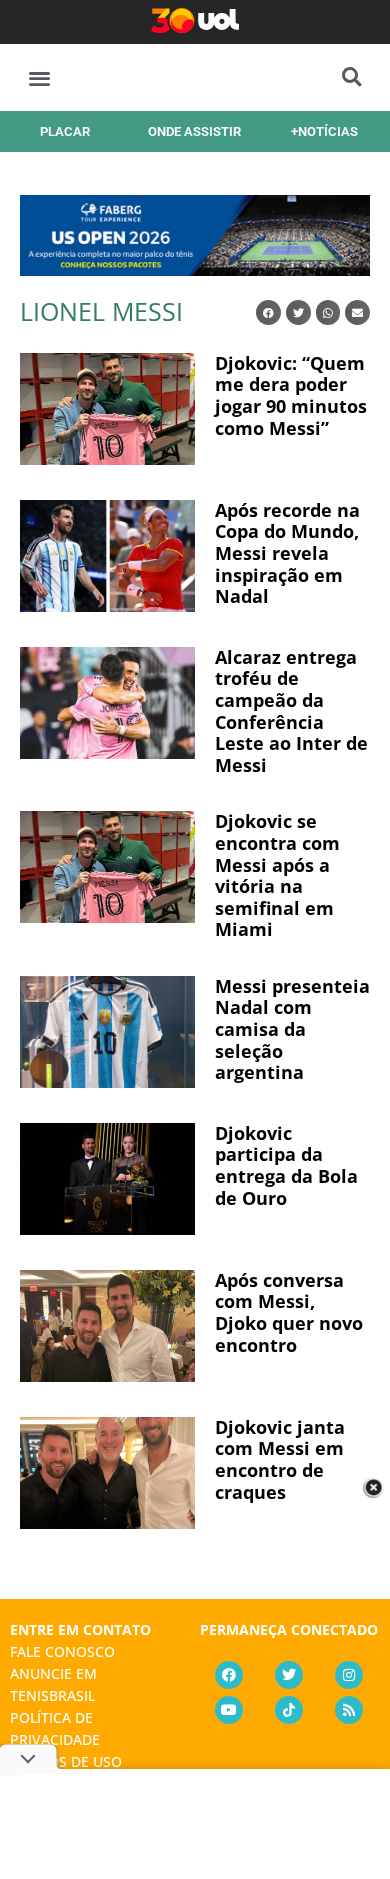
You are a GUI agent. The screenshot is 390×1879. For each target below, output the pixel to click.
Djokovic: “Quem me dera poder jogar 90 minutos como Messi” (291, 395)
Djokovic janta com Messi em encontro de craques (280, 1459)
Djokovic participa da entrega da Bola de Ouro (286, 1165)
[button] (39, 77)
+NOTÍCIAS (324, 131)
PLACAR (65, 131)
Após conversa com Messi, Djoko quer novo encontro (289, 1312)
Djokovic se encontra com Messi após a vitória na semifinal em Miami (277, 875)
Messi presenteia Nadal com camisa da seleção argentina (292, 1029)
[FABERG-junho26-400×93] (195, 269)
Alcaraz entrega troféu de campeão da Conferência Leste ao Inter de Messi (291, 711)
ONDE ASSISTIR (194, 131)
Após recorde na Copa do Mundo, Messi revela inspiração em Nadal (287, 553)
